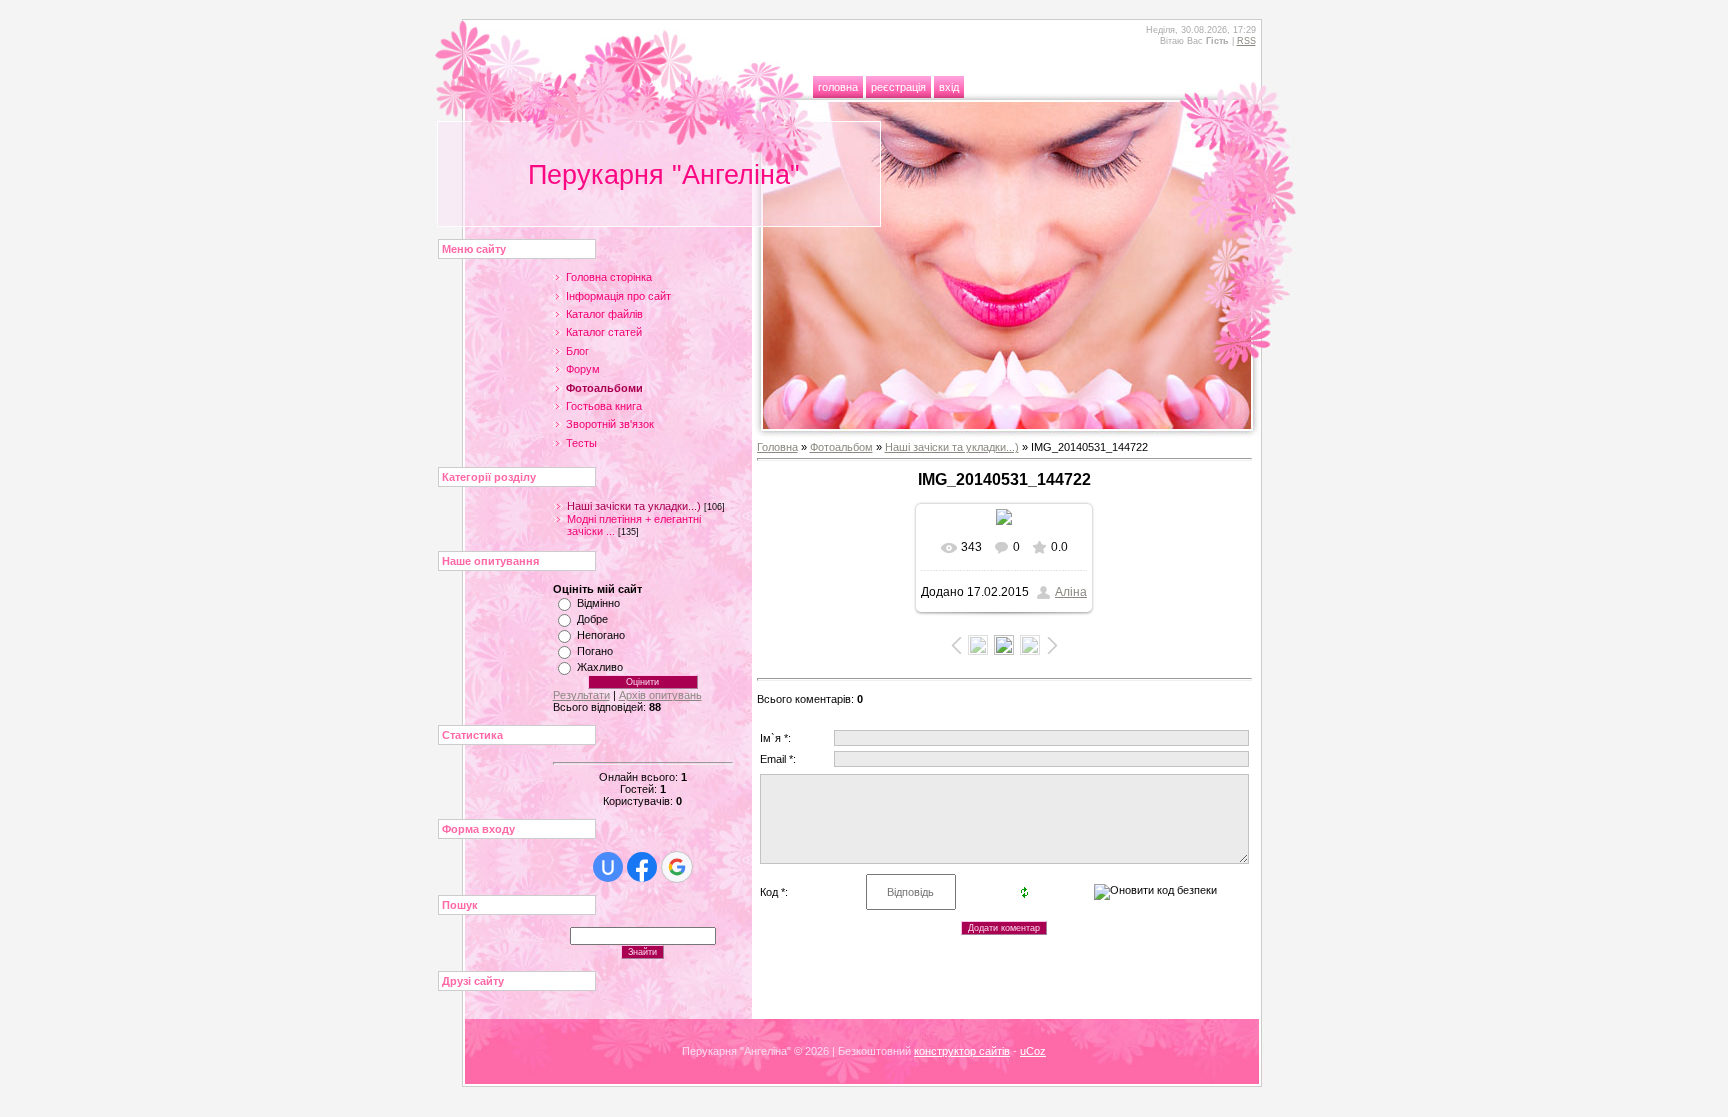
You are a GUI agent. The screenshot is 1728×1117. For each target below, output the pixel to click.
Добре (592, 619)
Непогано (601, 635)
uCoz (1033, 1051)
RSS (1246, 41)
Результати (581, 695)
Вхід (949, 87)
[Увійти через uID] (608, 867)
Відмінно (598, 603)
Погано (595, 651)
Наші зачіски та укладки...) (634, 506)
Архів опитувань (660, 695)
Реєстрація (898, 87)
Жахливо (600, 667)
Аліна (1071, 592)
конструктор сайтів (962, 1051)
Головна (838, 87)
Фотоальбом (841, 447)
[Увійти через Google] (677, 867)
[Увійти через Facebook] (642, 867)
